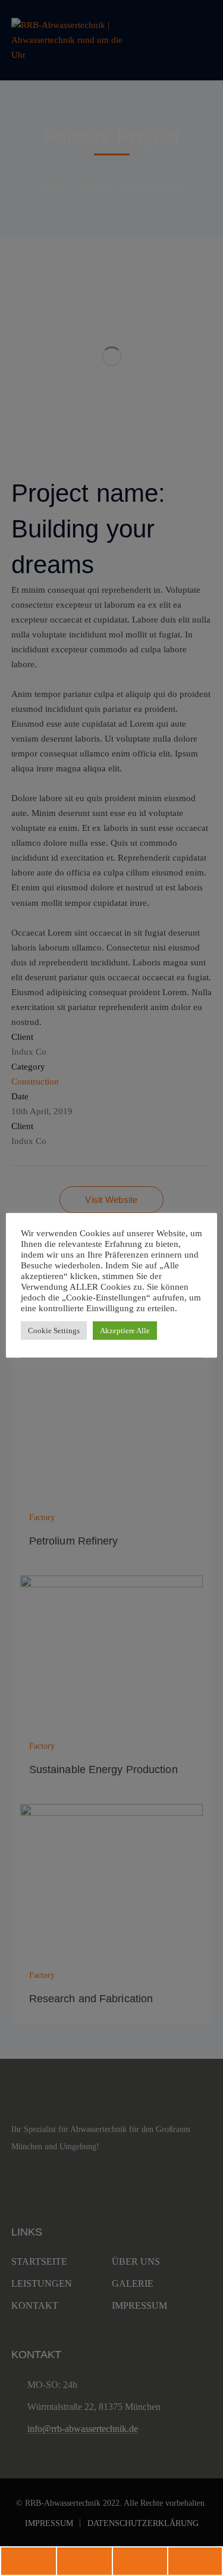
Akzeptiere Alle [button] (125, 1331)
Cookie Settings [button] (54, 1331)
